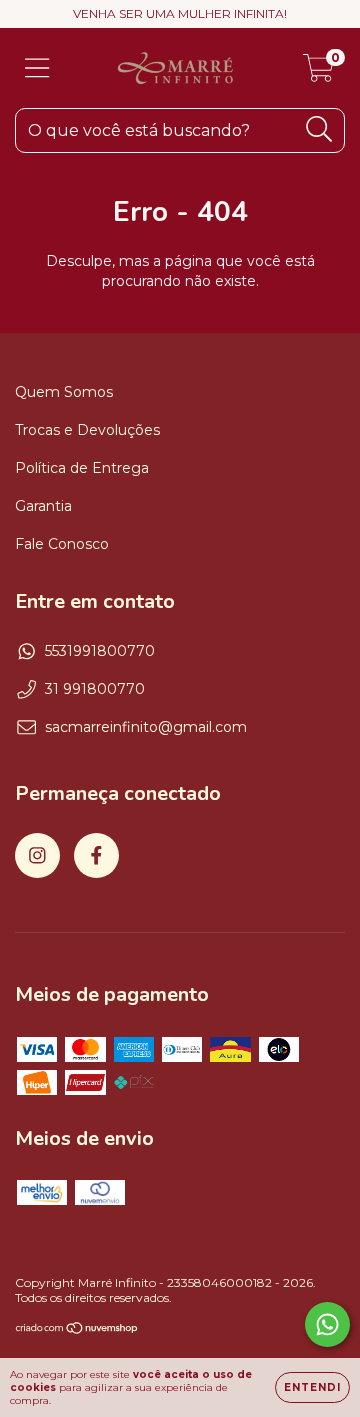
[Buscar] (319, 129)
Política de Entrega (82, 468)
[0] (318, 73)
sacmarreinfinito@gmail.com (146, 727)
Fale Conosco (62, 544)
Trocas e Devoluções (87, 430)
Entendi (312, 1387)
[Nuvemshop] (77, 1330)
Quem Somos (64, 392)
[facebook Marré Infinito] (96, 855)
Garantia (43, 506)
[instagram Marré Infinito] (37, 855)
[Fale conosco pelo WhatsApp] (327, 1324)
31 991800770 (95, 689)
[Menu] (37, 68)
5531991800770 (100, 651)
